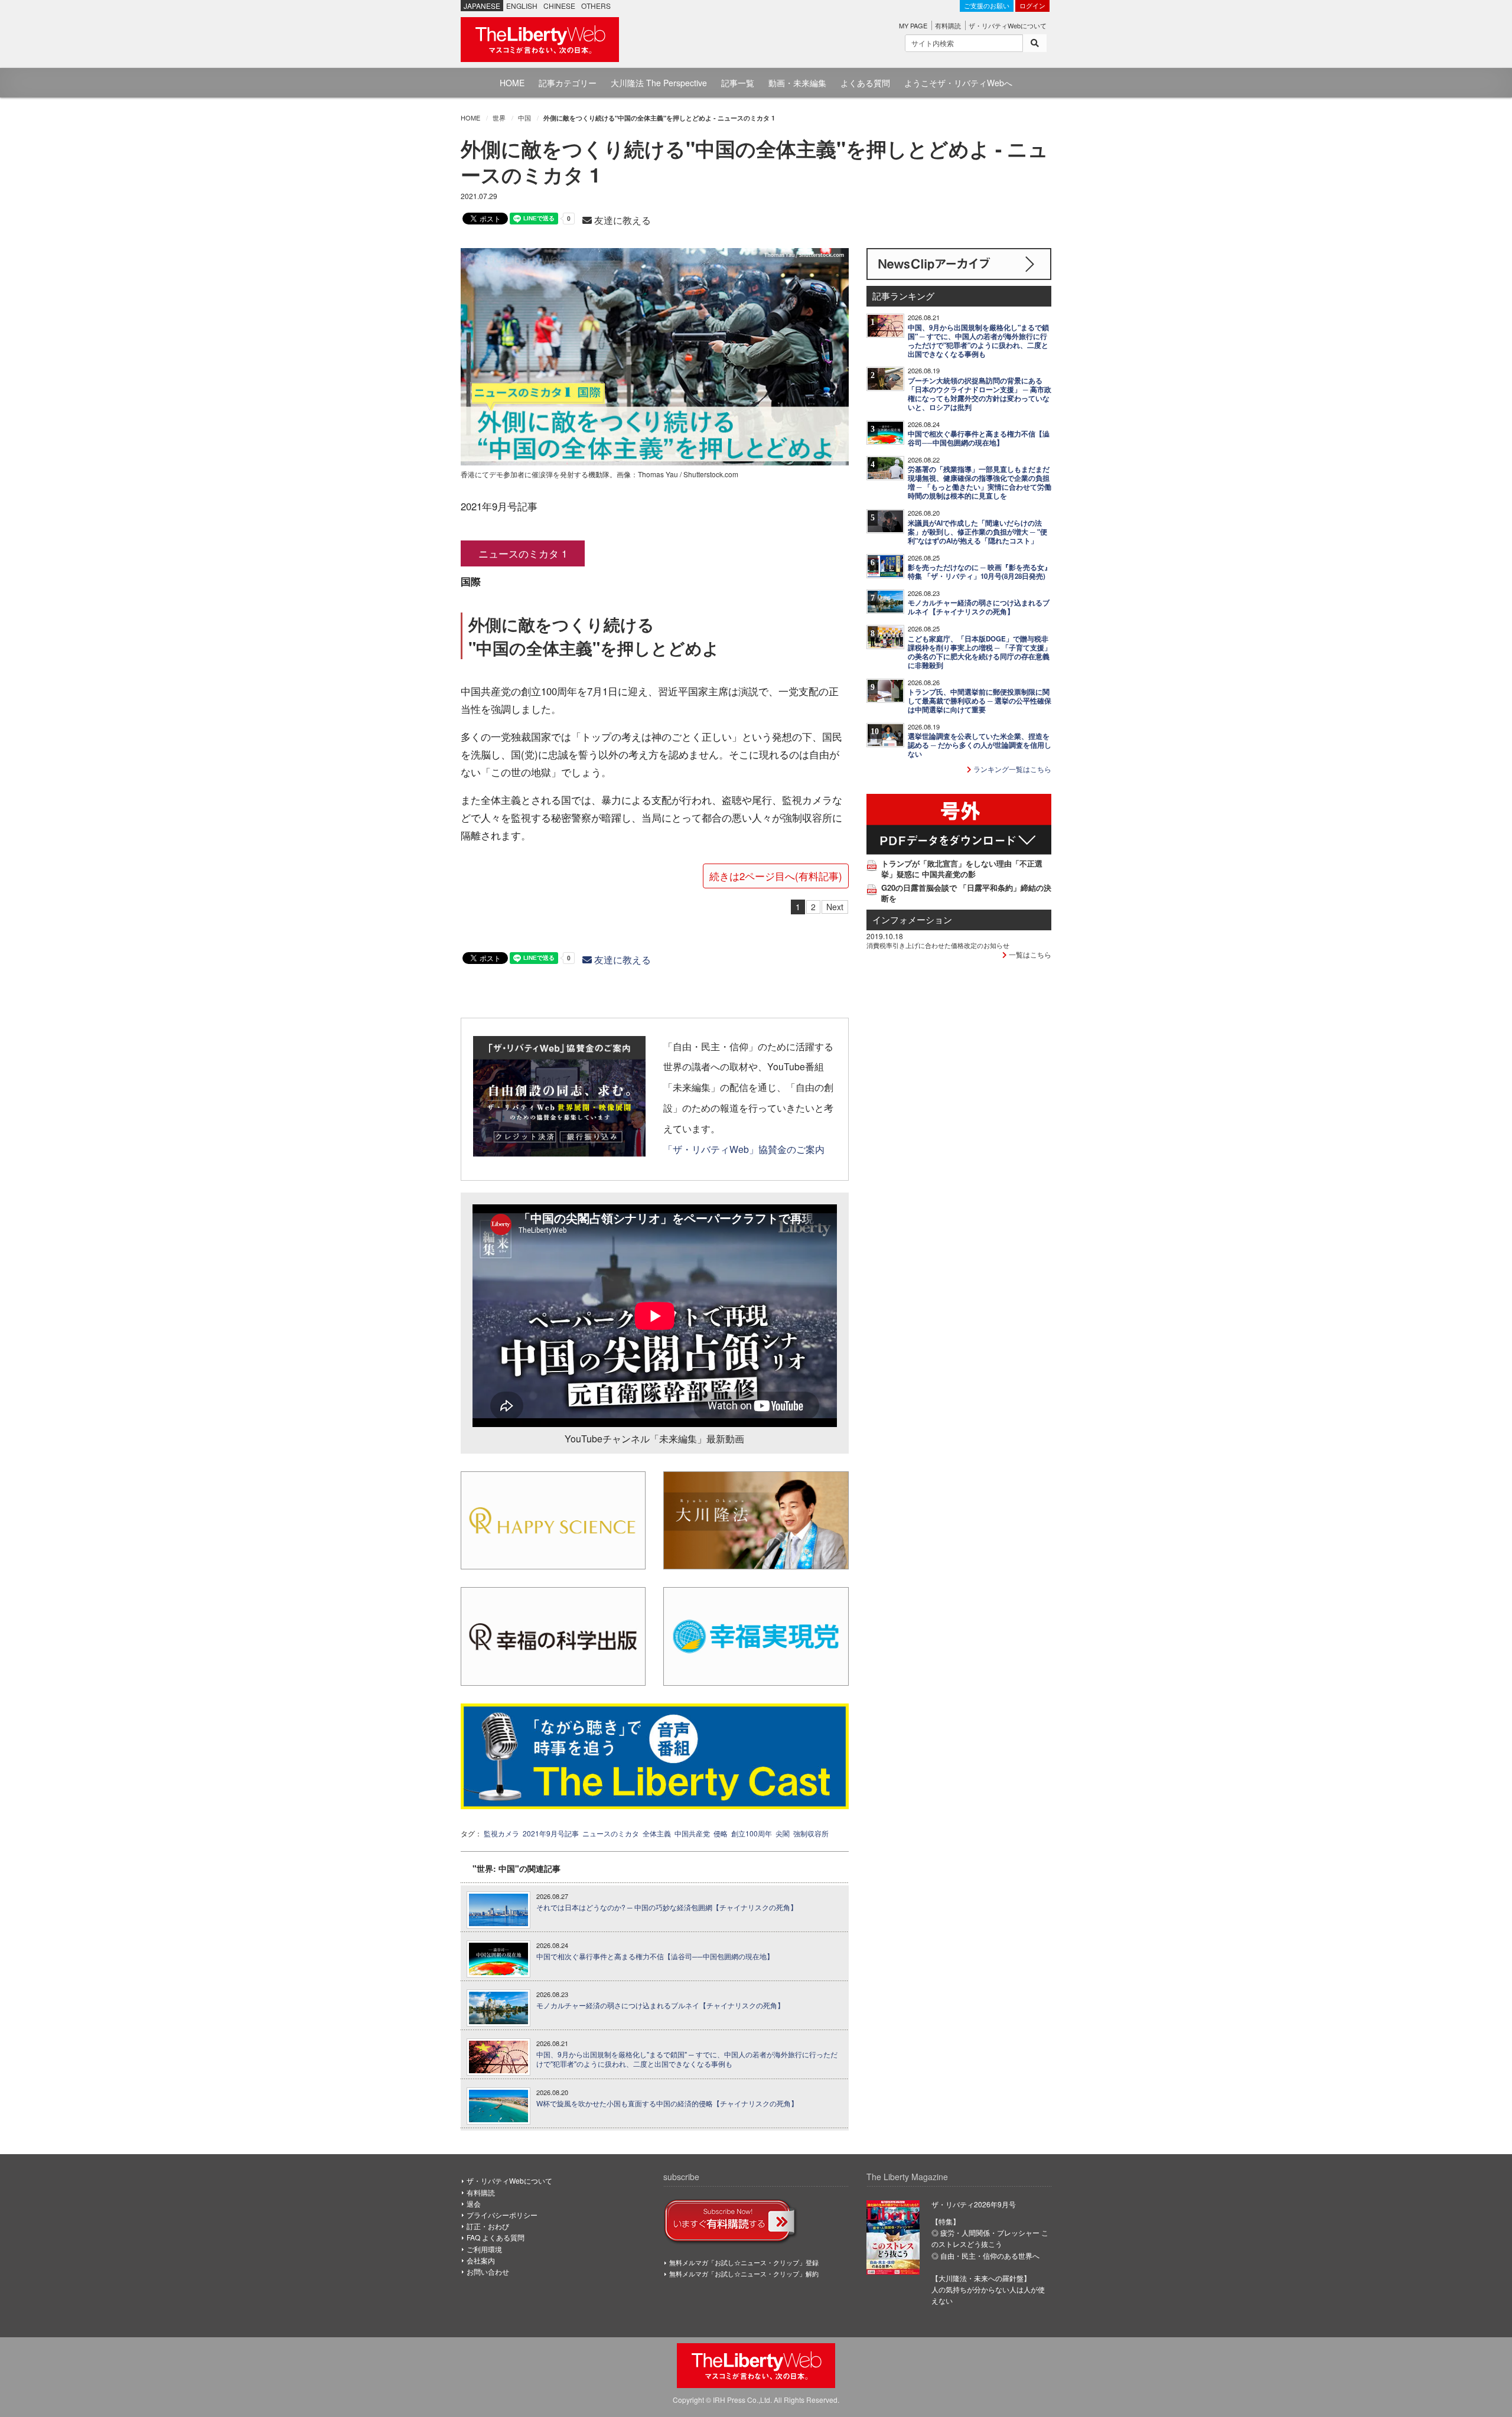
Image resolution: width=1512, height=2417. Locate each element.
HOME (512, 83)
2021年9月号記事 (551, 1833)
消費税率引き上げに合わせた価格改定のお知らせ (938, 945)
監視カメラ (501, 1833)
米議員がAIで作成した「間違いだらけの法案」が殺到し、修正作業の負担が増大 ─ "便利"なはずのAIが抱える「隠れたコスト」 (977, 532)
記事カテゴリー (568, 83)
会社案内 (481, 2260)
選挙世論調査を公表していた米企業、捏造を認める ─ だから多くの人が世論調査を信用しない (980, 745)
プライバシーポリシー (502, 2215)
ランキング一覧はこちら (1011, 769)
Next (835, 907)
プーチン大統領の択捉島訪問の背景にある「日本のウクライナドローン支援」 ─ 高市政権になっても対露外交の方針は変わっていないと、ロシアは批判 (980, 394)
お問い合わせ (488, 2271)
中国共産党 (692, 1833)
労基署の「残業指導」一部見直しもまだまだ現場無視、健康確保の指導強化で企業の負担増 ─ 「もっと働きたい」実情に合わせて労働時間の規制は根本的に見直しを (980, 483)
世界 (499, 118)
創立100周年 (752, 1833)
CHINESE (559, 6)
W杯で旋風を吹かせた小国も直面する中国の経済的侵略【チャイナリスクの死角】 (667, 2103)
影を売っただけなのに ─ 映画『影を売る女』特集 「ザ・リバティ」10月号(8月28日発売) (980, 572)
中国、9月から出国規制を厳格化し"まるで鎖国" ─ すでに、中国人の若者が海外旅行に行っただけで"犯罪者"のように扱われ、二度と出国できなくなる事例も (687, 2059)
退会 (474, 2203)
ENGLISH (522, 6)
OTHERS (596, 6)
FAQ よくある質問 (496, 2237)
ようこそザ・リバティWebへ (958, 83)
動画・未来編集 (797, 83)
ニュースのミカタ (611, 1833)
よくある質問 (865, 83)
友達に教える (621, 220)
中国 (524, 118)
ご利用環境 (484, 2249)
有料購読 (948, 25)
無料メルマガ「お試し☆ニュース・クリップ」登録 (744, 2262)
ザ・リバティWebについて (1008, 25)
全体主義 (657, 1833)
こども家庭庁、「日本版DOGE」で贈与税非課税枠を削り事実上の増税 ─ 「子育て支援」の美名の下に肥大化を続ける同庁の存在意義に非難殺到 (980, 652)
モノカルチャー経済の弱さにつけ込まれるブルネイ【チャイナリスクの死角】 (660, 2005)
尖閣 (783, 1833)
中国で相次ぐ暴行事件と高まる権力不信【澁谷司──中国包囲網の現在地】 (655, 1956)
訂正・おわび (488, 2226)
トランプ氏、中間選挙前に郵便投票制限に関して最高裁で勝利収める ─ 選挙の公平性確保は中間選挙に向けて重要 (980, 701)
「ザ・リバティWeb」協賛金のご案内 (744, 1149)
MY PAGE (913, 25)
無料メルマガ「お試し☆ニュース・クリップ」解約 (744, 2273)
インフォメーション (912, 919)
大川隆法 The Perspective (659, 83)
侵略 (721, 1833)
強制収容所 (811, 1833)
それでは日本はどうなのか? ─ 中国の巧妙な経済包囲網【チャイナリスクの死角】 (667, 1907)
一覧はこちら (1029, 954)
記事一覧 (738, 83)
